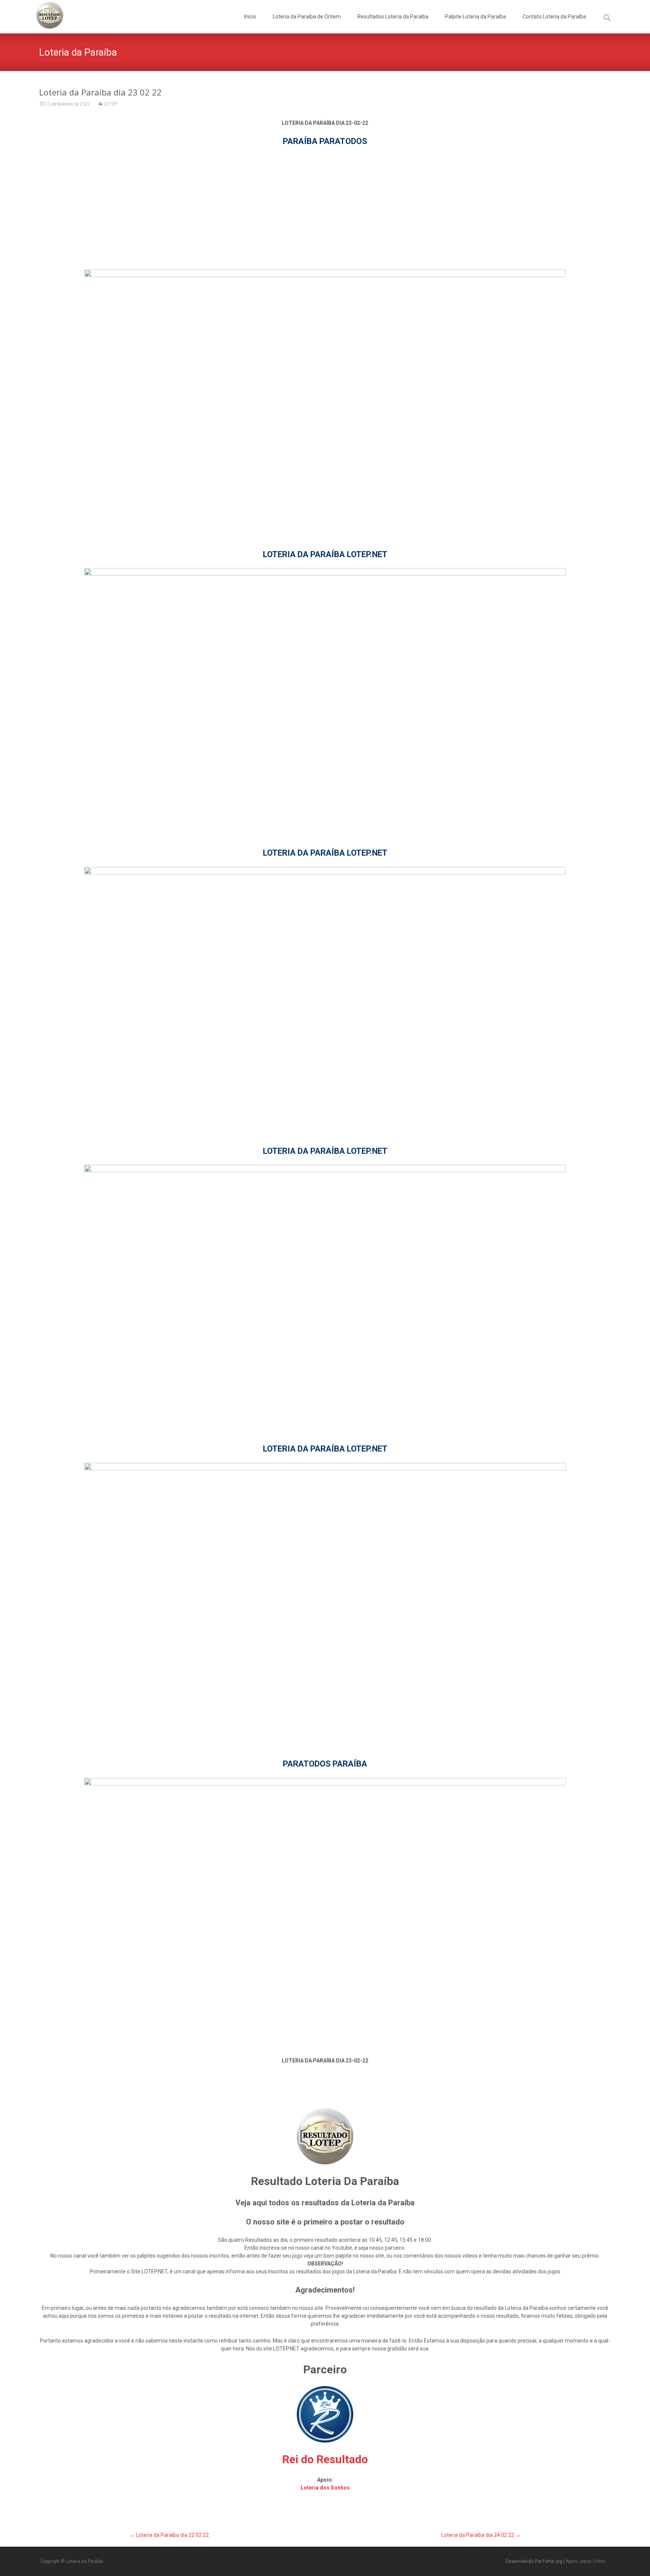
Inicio (250, 17)
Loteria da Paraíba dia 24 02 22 (481, 2535)
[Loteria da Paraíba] (44, 15)
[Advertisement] (325, 208)
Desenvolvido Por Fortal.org (535, 2561)
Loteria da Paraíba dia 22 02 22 (169, 2535)
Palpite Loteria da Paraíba (475, 17)
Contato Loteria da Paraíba (554, 17)
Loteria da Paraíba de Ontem (307, 17)
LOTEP (111, 104)
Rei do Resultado (325, 2459)
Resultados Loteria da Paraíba (393, 17)
